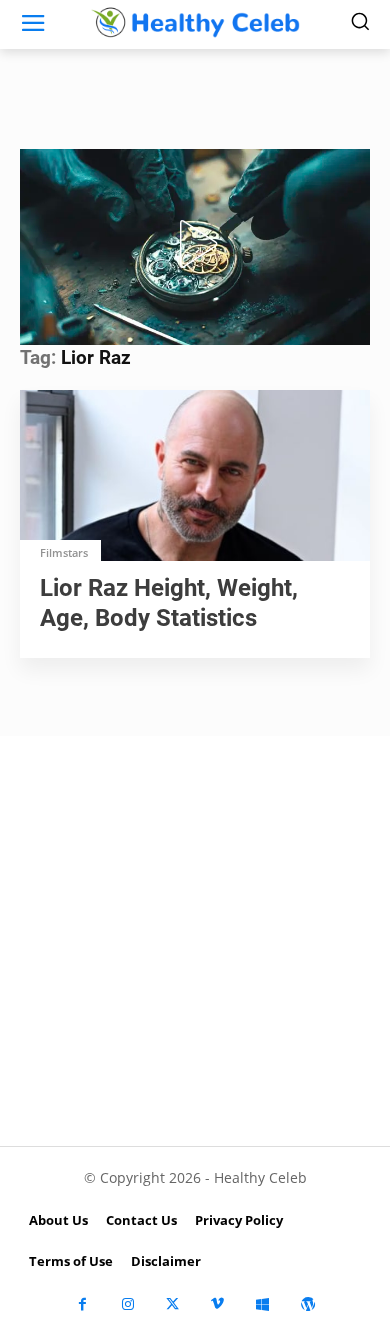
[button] (195, 244)
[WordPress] (307, 1304)
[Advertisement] (195, 941)
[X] (172, 1304)
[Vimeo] (217, 1304)
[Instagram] (127, 1304)
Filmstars (64, 552)
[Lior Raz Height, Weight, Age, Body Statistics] (195, 477)
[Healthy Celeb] (195, 22)
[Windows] (262, 1304)
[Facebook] (82, 1304)
